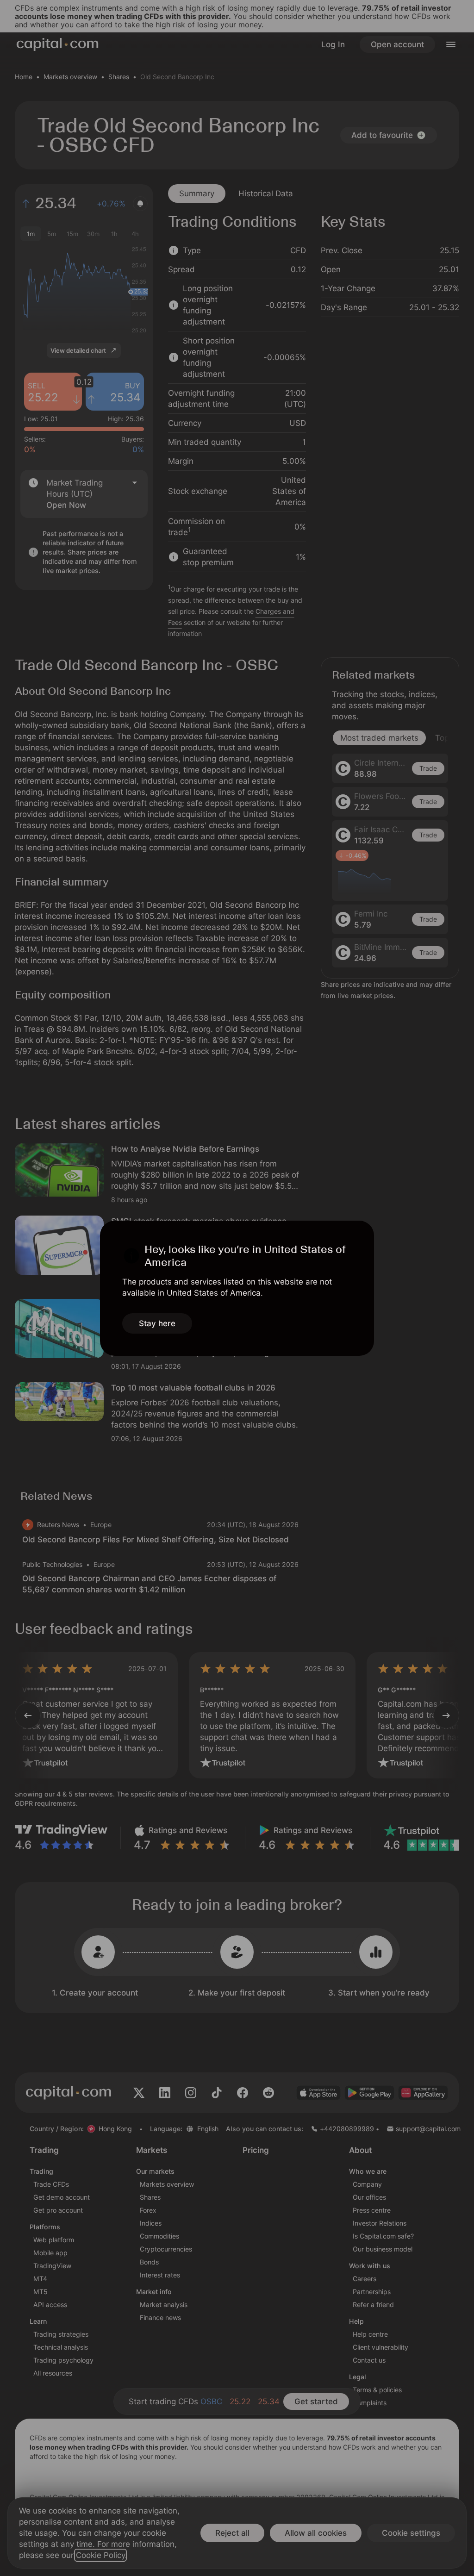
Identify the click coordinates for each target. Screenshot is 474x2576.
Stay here (157, 1323)
